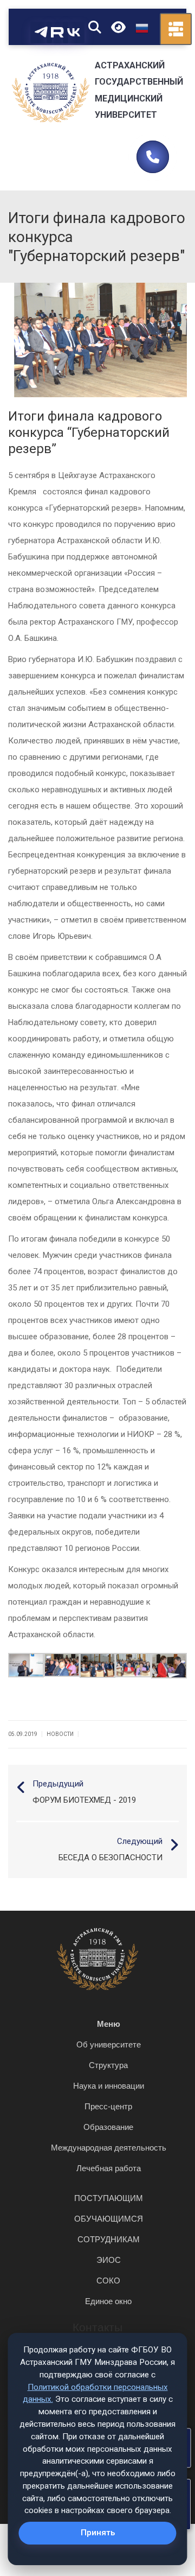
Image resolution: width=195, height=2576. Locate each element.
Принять (98, 2533)
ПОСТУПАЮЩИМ (109, 2198)
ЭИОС (109, 2260)
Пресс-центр (108, 2106)
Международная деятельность (109, 2148)
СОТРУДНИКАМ (109, 2239)
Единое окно (108, 2301)
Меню (109, 2024)
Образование (108, 2127)
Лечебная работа (109, 2168)
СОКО (108, 2281)
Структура (108, 2065)
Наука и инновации (109, 2086)
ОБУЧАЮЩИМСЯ (109, 2219)
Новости (60, 1734)
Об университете (109, 2044)
